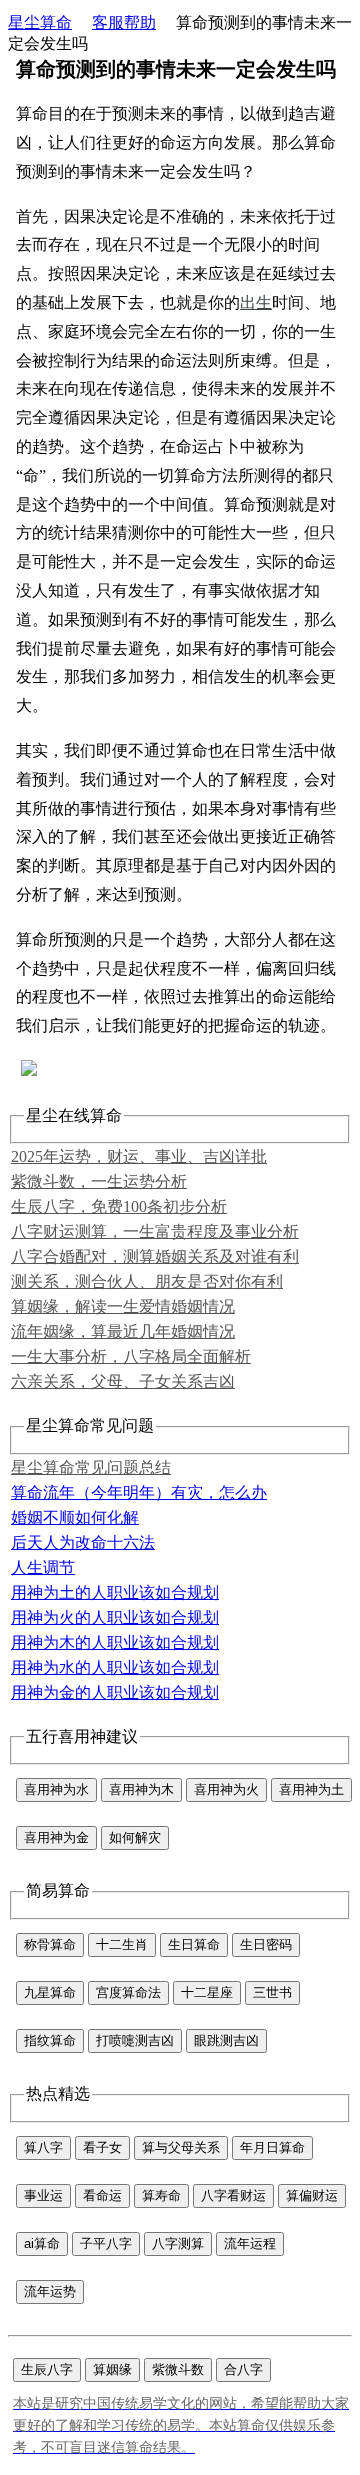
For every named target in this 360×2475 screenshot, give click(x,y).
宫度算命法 (128, 1992)
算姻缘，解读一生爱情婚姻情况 (123, 1306)
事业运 (43, 2195)
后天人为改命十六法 (83, 1542)
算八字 (43, 2147)
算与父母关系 (181, 2147)
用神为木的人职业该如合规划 (115, 1642)
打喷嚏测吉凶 (135, 2040)
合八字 (243, 2369)
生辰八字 (47, 2369)
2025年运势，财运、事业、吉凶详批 (139, 1156)
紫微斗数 (178, 2369)
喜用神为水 (56, 1789)
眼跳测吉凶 (226, 2040)
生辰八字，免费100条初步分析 (119, 1206)
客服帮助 (124, 22)
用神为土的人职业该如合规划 (115, 1592)
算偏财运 (312, 2195)
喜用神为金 (56, 1837)
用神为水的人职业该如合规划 (115, 1667)
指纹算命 (50, 2040)
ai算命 (42, 2243)
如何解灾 (135, 1837)
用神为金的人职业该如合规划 (115, 1692)
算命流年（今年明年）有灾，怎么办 (139, 1492)
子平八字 (106, 2243)
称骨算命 (50, 1944)
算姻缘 (112, 2369)
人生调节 (43, 1567)
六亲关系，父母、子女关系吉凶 (123, 1381)
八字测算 (178, 2243)
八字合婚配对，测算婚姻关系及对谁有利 (155, 1256)
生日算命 (194, 1944)
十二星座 (207, 1992)
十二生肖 (122, 1944)
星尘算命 (40, 22)
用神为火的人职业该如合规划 (115, 1617)
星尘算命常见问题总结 (91, 1467)
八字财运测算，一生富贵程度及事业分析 (155, 1231)
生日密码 (266, 1944)
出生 (256, 302)
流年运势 (50, 2291)
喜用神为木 (141, 1789)
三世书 (272, 1992)
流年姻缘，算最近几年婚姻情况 (123, 1331)
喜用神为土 (311, 1789)
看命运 (102, 2195)
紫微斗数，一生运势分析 (99, 1181)
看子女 (102, 2147)
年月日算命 (272, 2147)
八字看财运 (233, 2195)
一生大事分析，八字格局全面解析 (131, 1356)
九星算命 (50, 1992)
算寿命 (161, 2195)
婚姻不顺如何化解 (75, 1517)
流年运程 (250, 2243)
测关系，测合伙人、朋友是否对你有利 (147, 1281)
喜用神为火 (226, 1789)
